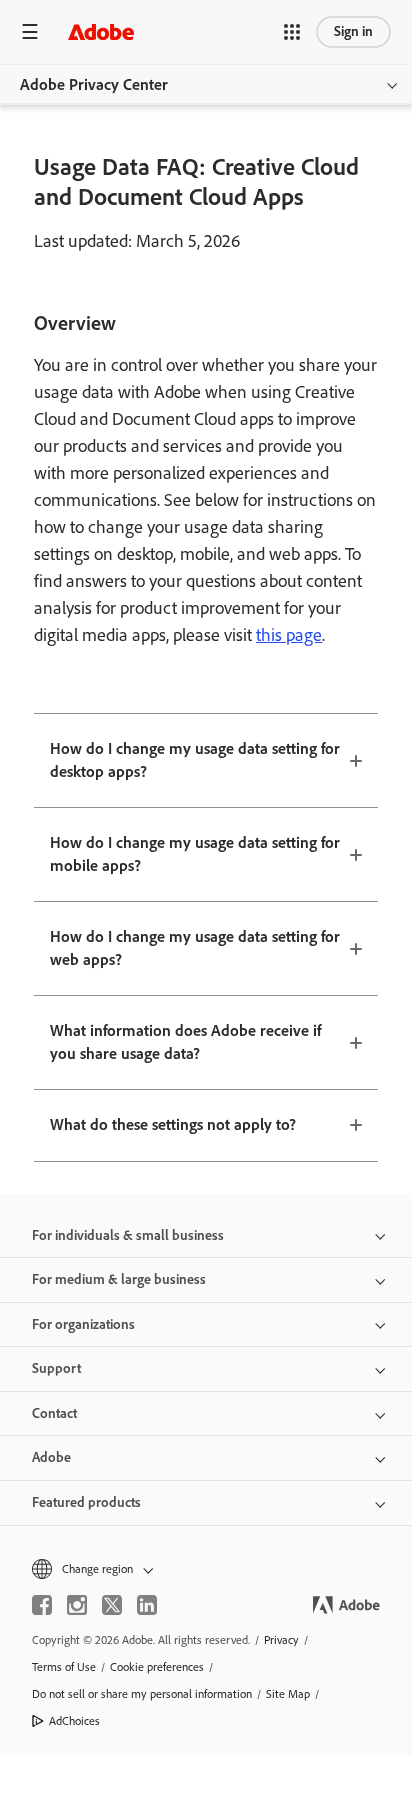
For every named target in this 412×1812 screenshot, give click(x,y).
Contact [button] (54, 1413)
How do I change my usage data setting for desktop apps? (195, 760)
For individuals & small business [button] (128, 1235)
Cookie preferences (157, 1667)
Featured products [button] (86, 1502)
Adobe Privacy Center (94, 84)
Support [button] (56, 1368)
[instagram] (77, 1605)
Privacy (281, 1640)
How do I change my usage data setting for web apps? (195, 948)
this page (289, 635)
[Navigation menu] (30, 31)
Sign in (353, 31)
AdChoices (74, 1721)
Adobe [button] (51, 1457)
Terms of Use (64, 1667)
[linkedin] (147, 1605)
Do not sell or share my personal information (142, 1694)
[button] (292, 32)
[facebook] (42, 1605)
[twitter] (112, 1605)
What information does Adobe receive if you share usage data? (185, 1042)
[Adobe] (101, 31)
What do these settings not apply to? (173, 1124)
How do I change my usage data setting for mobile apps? (195, 854)
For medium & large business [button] (119, 1279)
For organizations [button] (83, 1324)
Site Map (288, 1694)
